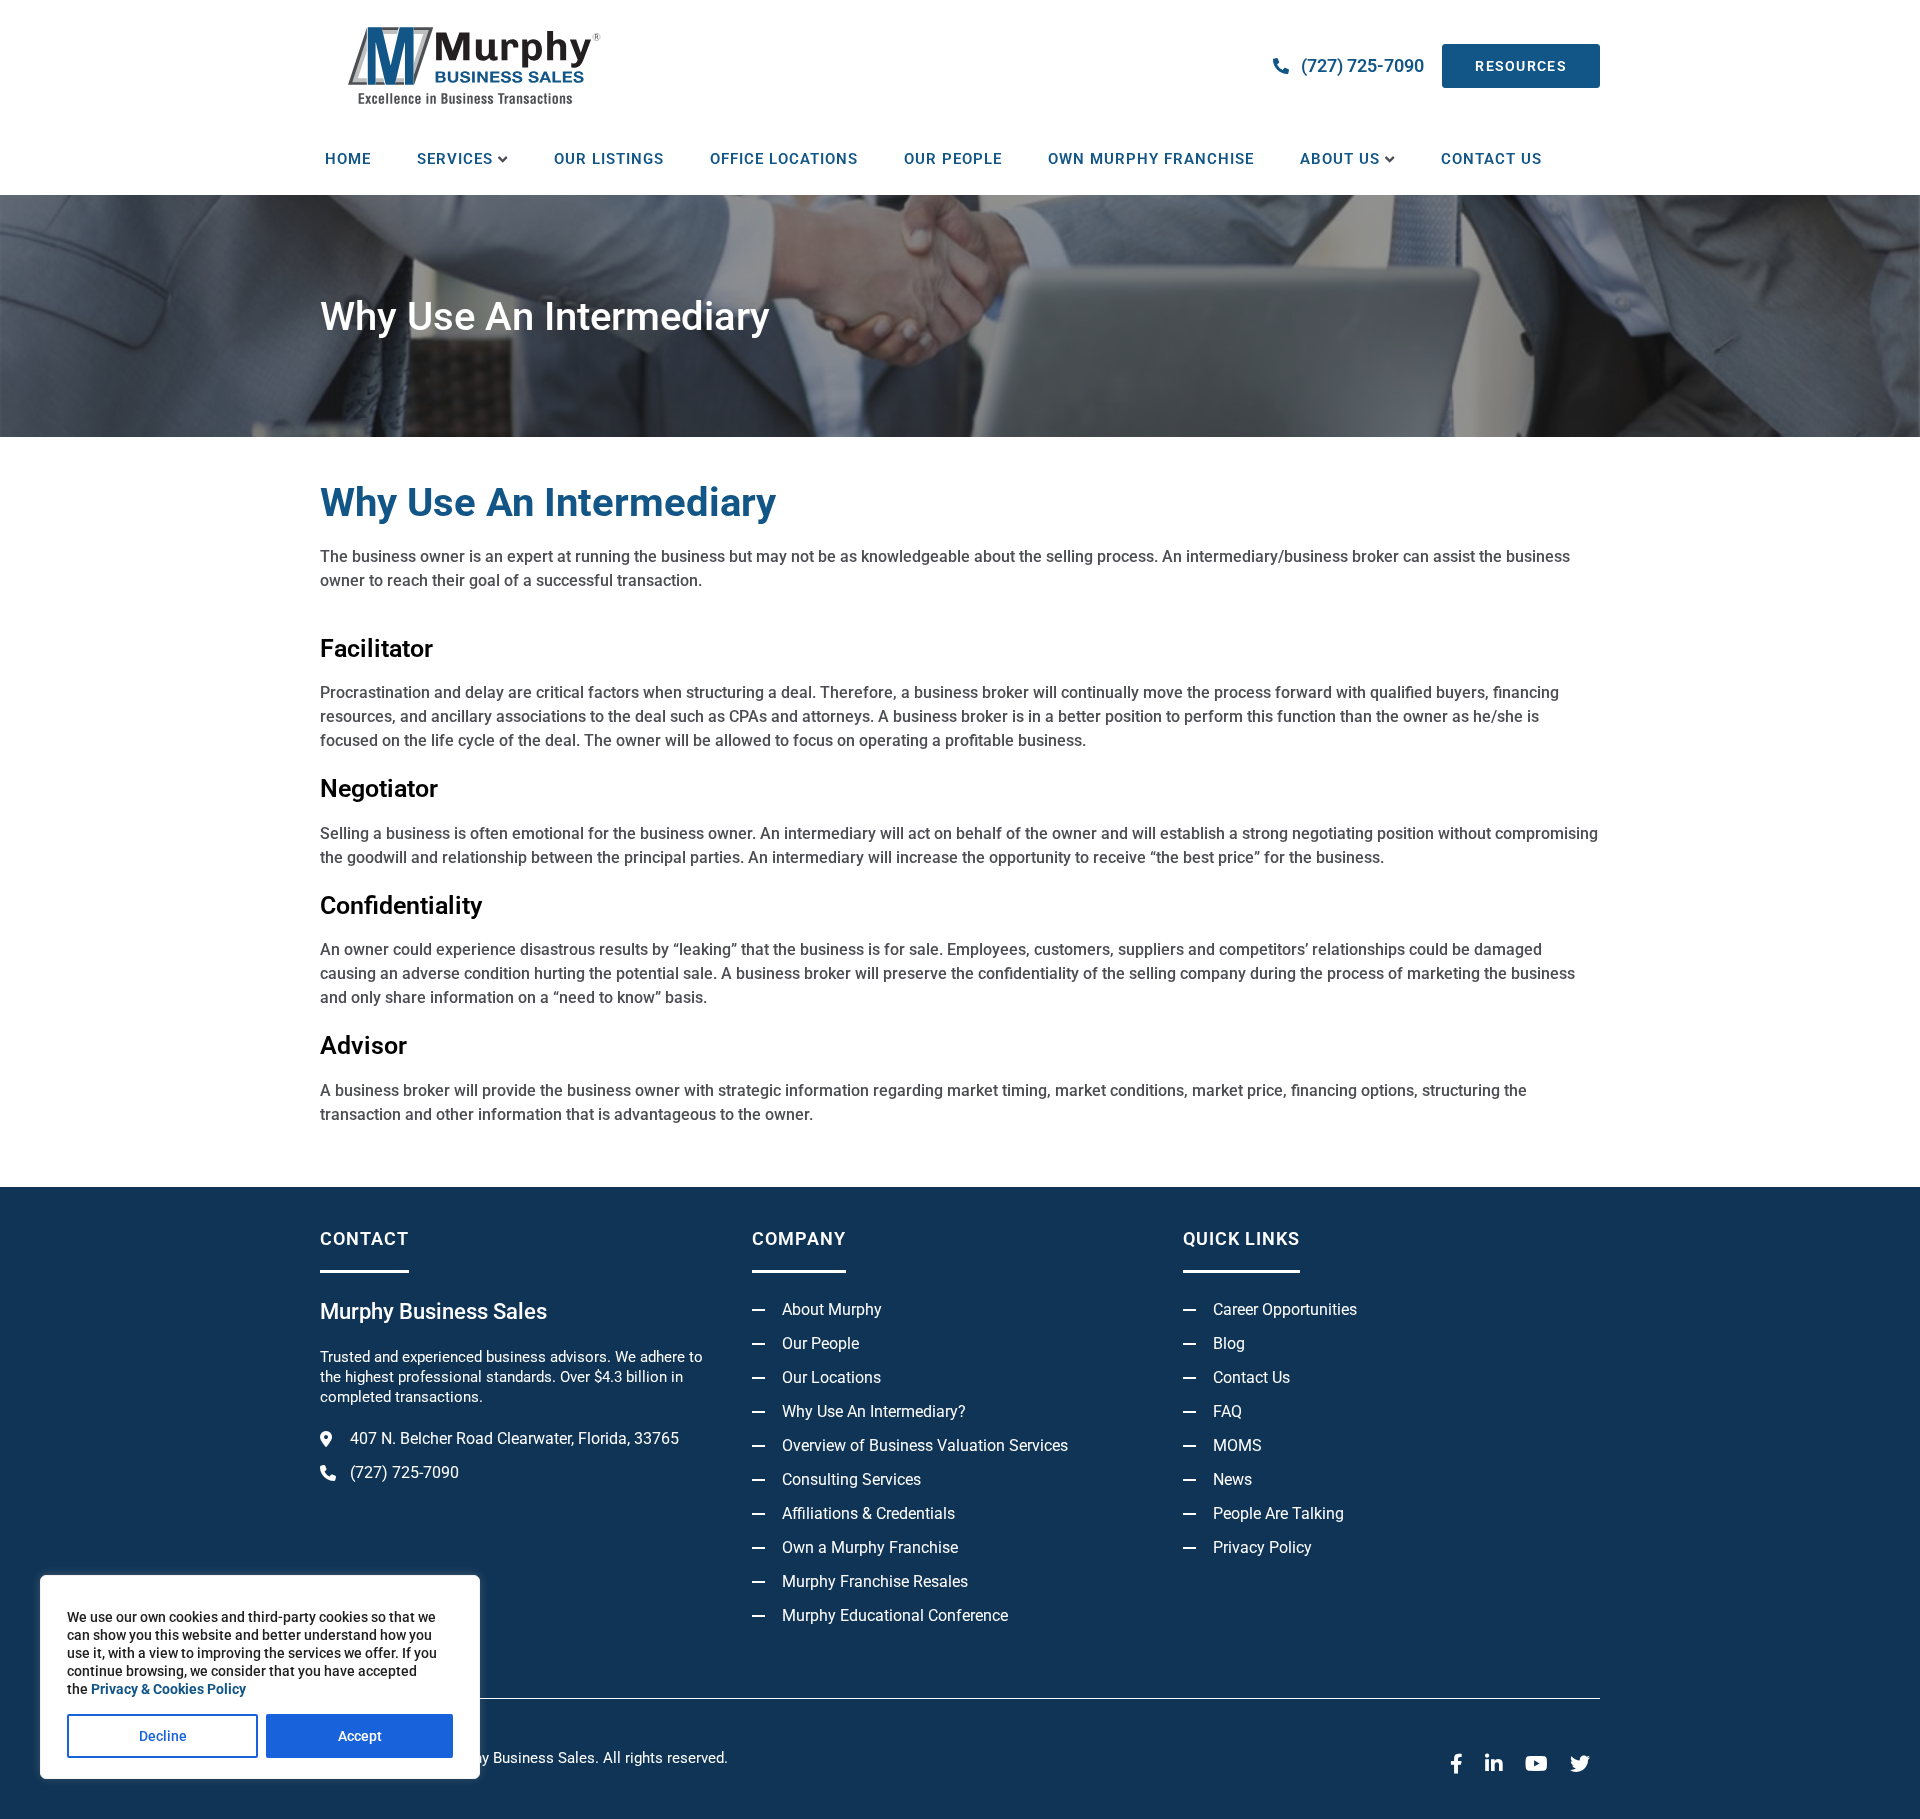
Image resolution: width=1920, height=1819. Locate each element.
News (1232, 1479)
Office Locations (784, 159)
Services (455, 159)
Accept (360, 1736)
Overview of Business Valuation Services (925, 1445)
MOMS (1237, 1445)
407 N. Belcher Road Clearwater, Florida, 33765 (514, 1438)
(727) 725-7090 (1362, 65)
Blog (1229, 1343)
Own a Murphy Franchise (870, 1547)
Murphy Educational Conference (895, 1615)
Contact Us (1491, 159)
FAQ (1227, 1411)
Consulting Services (851, 1479)
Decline (163, 1736)
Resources (1521, 66)
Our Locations (831, 1377)
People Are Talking (1278, 1513)
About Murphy (832, 1309)
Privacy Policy (1262, 1547)
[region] (260, 1677)
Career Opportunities (1285, 1309)
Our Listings (609, 159)
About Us (1340, 159)
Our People (953, 159)
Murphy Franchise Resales (875, 1581)
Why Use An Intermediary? (874, 1411)
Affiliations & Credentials (868, 1513)
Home (348, 159)
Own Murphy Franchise (1151, 159)
